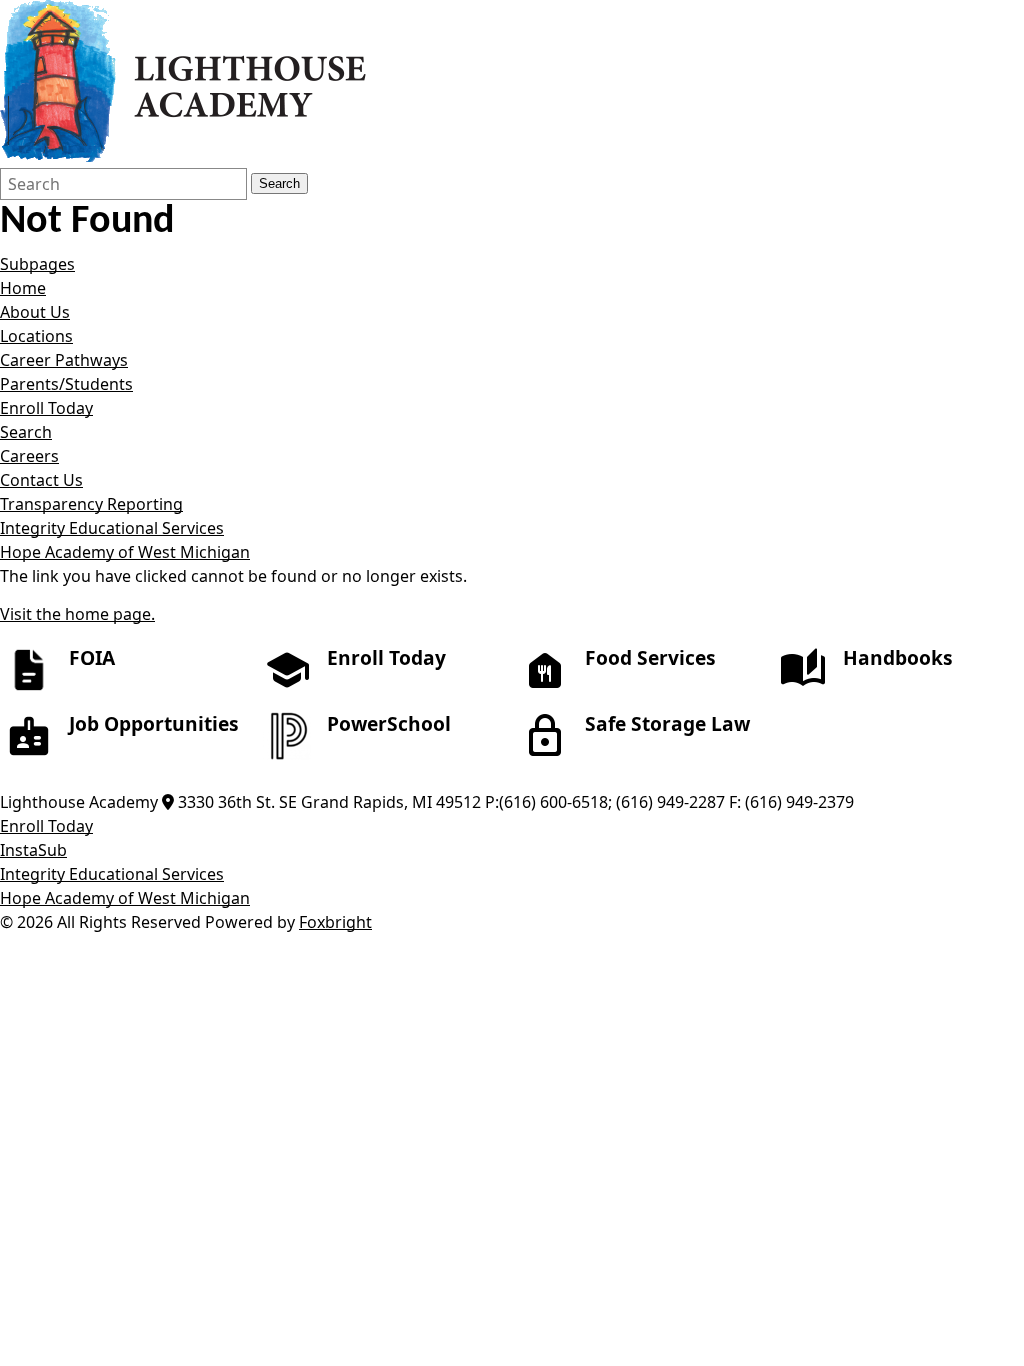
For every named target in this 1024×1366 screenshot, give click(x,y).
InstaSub (33, 850)
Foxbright (335, 922)
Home (23, 288)
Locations (36, 336)
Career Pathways (64, 360)
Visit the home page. (77, 614)
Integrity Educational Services (112, 528)
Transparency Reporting (91, 504)
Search (279, 183)
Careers (29, 456)
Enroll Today (46, 408)
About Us (35, 312)
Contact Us (41, 480)
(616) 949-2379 (799, 802)
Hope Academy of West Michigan (125, 552)
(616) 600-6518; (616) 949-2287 (612, 802)
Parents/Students (66, 384)
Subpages (37, 264)
